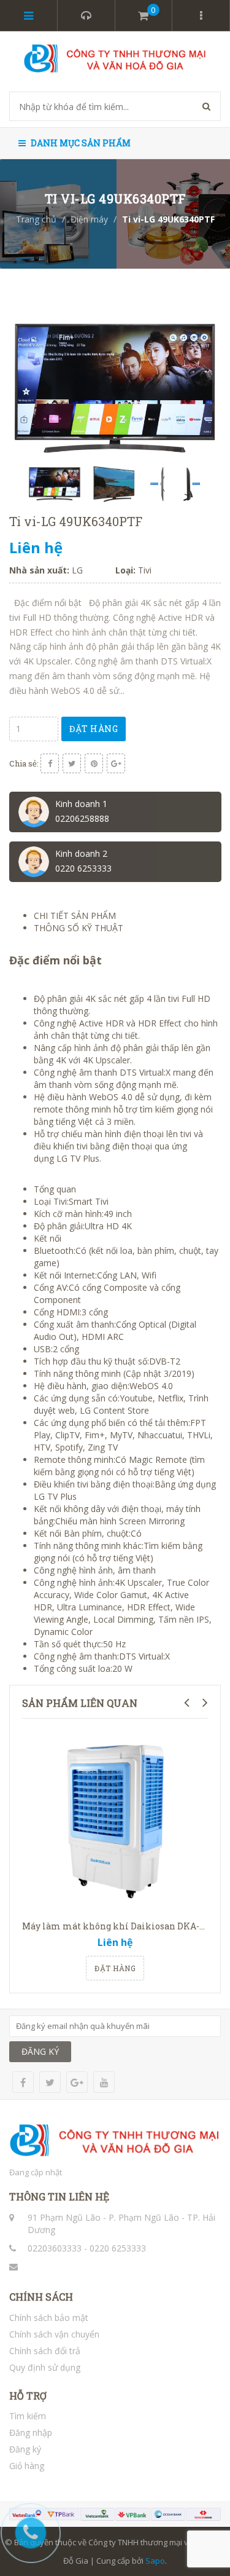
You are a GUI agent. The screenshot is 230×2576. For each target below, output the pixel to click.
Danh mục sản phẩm (80, 143)
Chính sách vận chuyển (54, 2334)
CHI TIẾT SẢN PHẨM (75, 916)
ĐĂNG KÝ (40, 2051)
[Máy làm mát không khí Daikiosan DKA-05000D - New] (115, 1821)
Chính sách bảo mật (49, 2318)
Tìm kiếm (28, 2416)
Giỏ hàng (27, 2466)
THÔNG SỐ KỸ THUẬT (79, 928)
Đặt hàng (94, 729)
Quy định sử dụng (45, 2367)
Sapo (155, 2561)
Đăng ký (25, 2449)
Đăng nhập (31, 2432)
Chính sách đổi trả (45, 2351)
